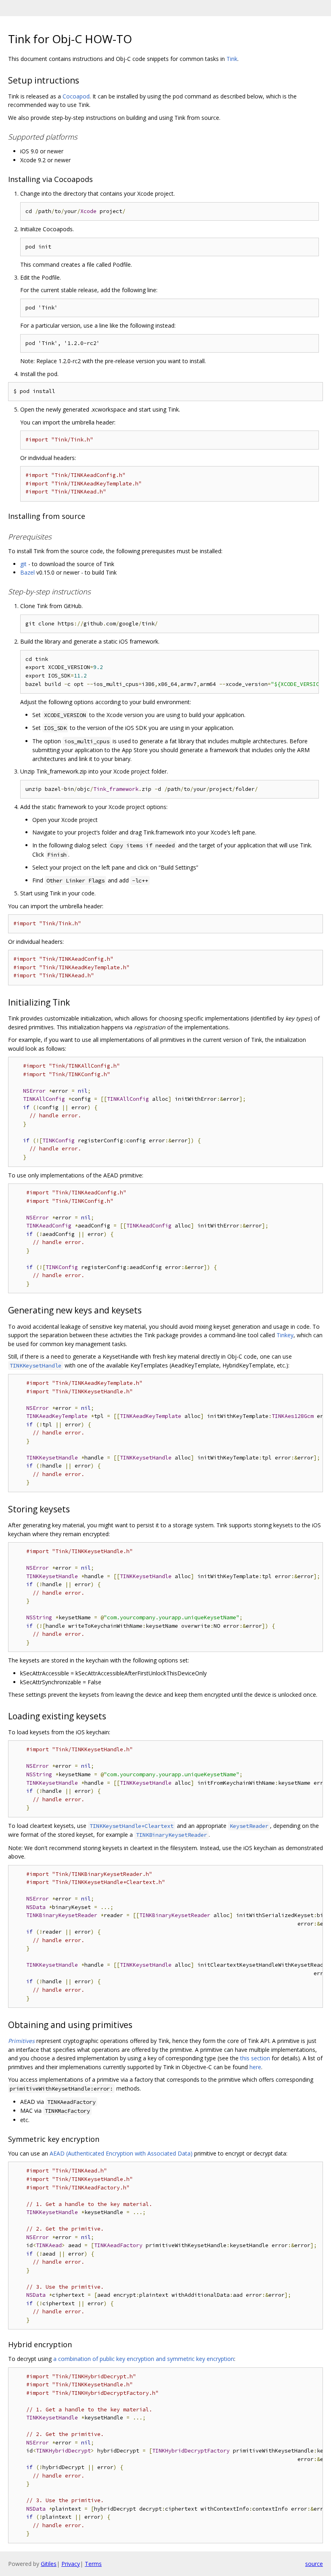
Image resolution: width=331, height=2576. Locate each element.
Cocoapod (76, 96)
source (314, 2564)
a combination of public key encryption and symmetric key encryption (144, 2359)
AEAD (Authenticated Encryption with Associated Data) (121, 2153)
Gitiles (49, 2564)
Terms (93, 2564)
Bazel (27, 572)
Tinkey (285, 1335)
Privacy (71, 2564)
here (255, 2067)
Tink (232, 59)
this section (255, 2058)
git (23, 564)
